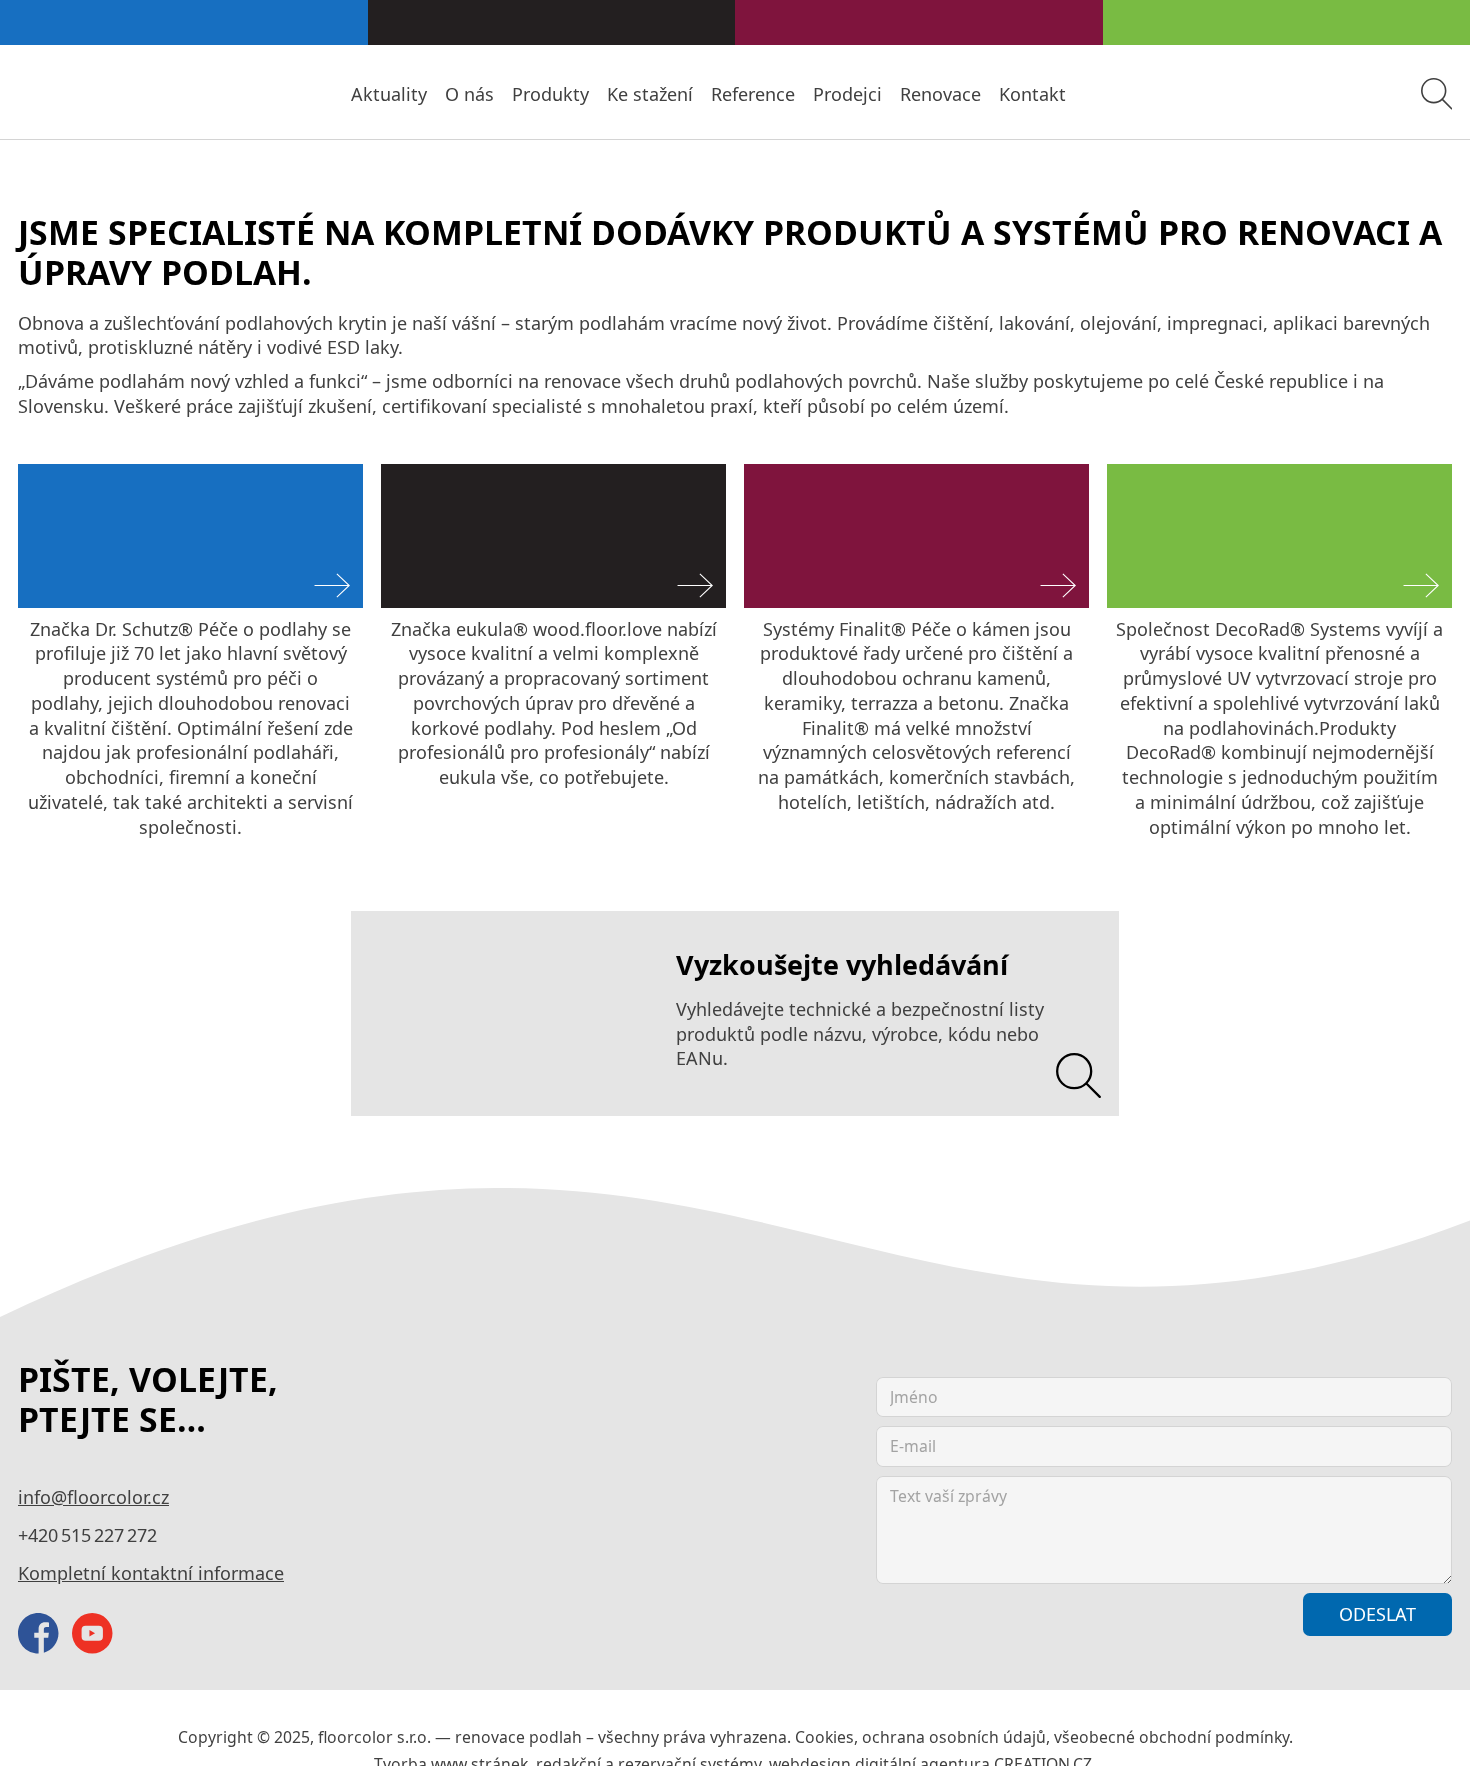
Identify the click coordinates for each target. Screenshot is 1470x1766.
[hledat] (1437, 94)
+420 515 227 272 (74, 1396)
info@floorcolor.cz (78, 1357)
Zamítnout (1175, 1628)
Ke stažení (777, 94)
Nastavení (1014, 1628)
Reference (864, 94)
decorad (1133, 410)
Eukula (403, 410)
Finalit (765, 410)
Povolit (1315, 1628)
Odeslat (1383, 1474)
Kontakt (1101, 94)
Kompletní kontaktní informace (121, 1434)
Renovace (1023, 94)
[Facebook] (38, 1494)
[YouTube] (92, 1494)
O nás (627, 94)
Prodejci (944, 94)
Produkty (694, 94)
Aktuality (561, 94)
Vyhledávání (389, 809)
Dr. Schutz (52, 410)
